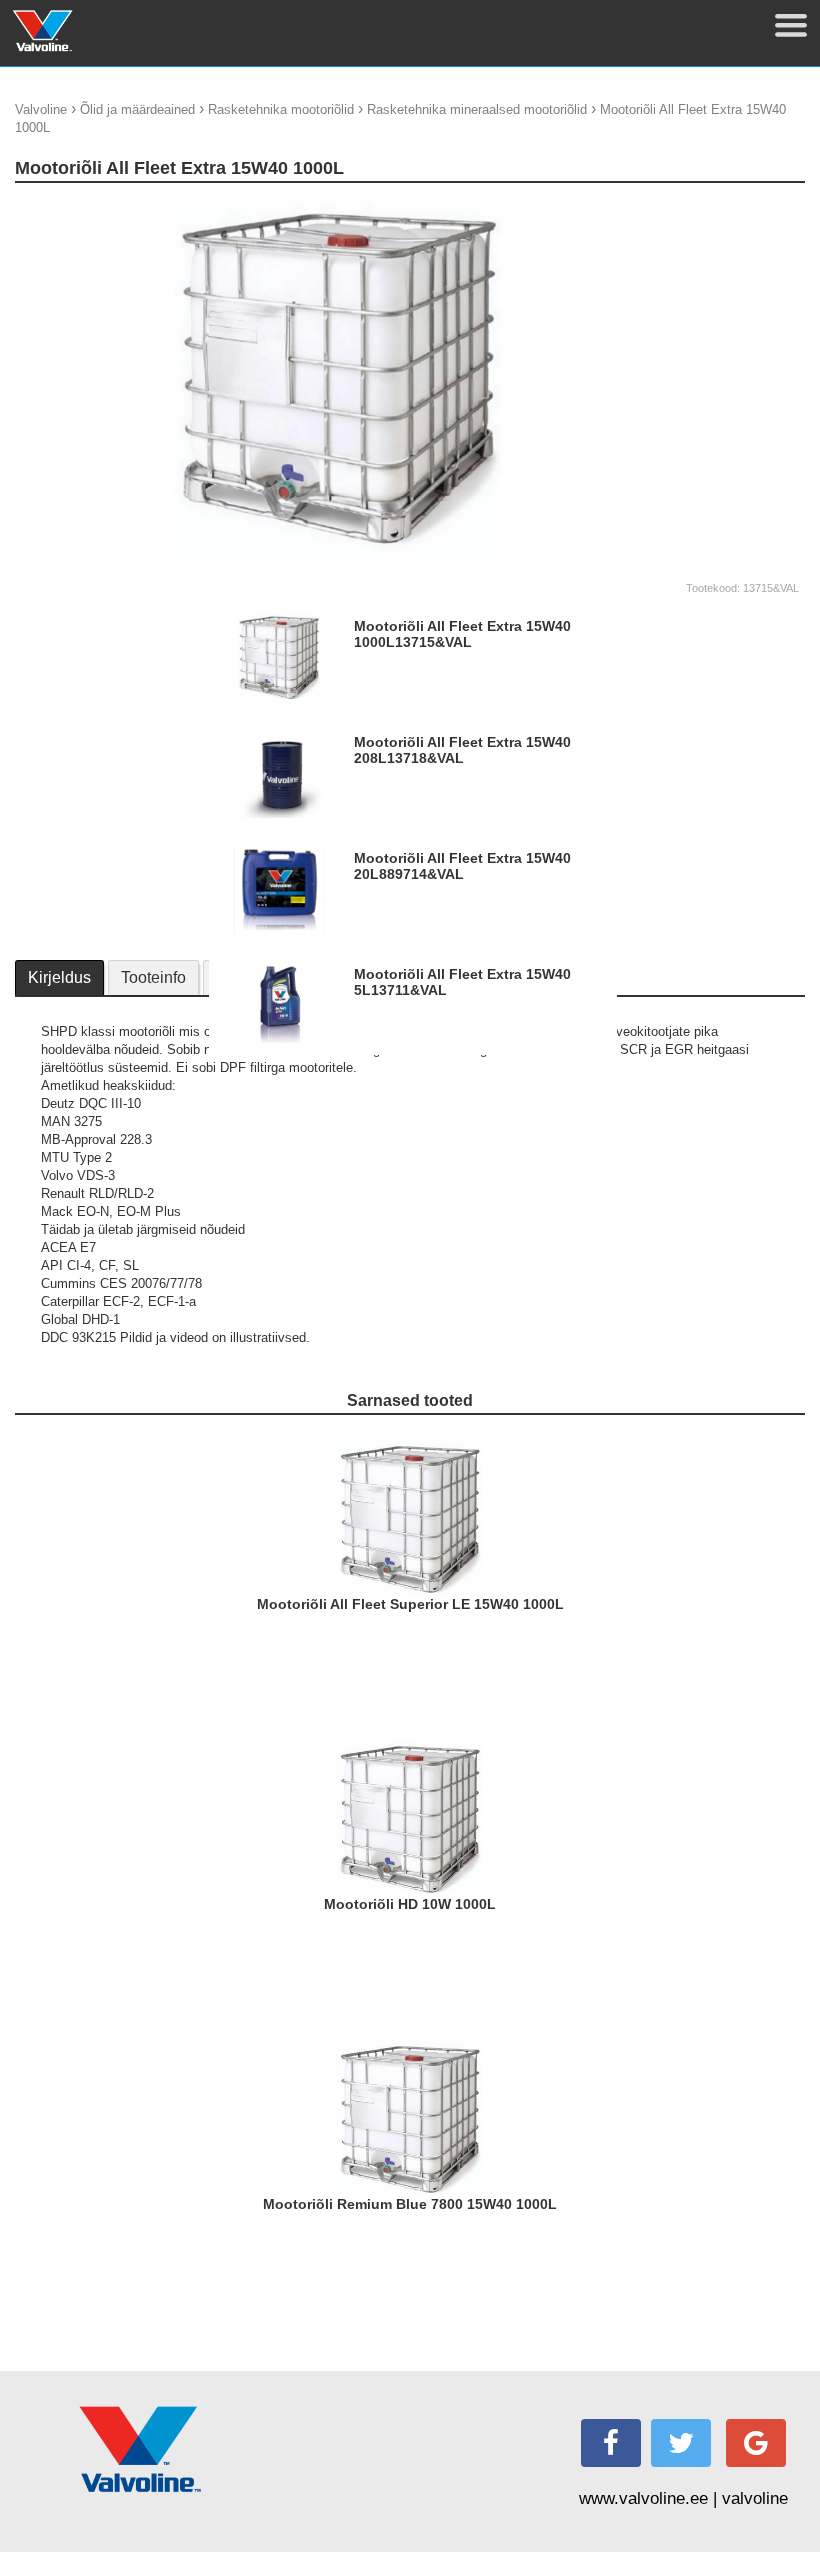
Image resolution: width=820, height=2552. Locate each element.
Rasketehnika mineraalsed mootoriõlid (477, 109)
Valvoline (41, 109)
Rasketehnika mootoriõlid (281, 109)
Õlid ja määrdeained (137, 109)
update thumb (694, 207)
